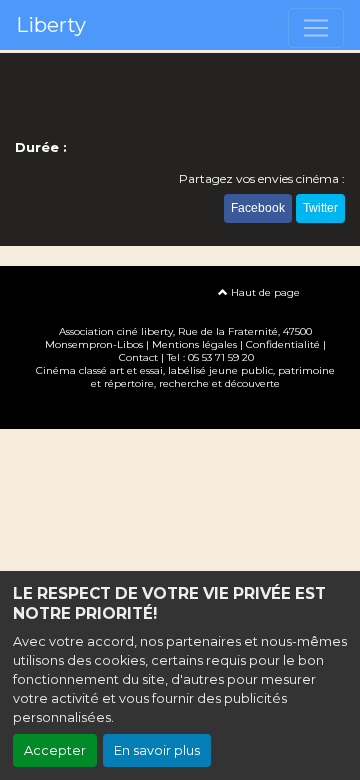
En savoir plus (157, 750)
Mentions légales (194, 344)
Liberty (51, 25)
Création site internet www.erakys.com (180, 412)
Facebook (258, 208)
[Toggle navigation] (316, 28)
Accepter (55, 750)
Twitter (320, 208)
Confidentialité (283, 344)
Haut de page (264, 292)
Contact (138, 357)
